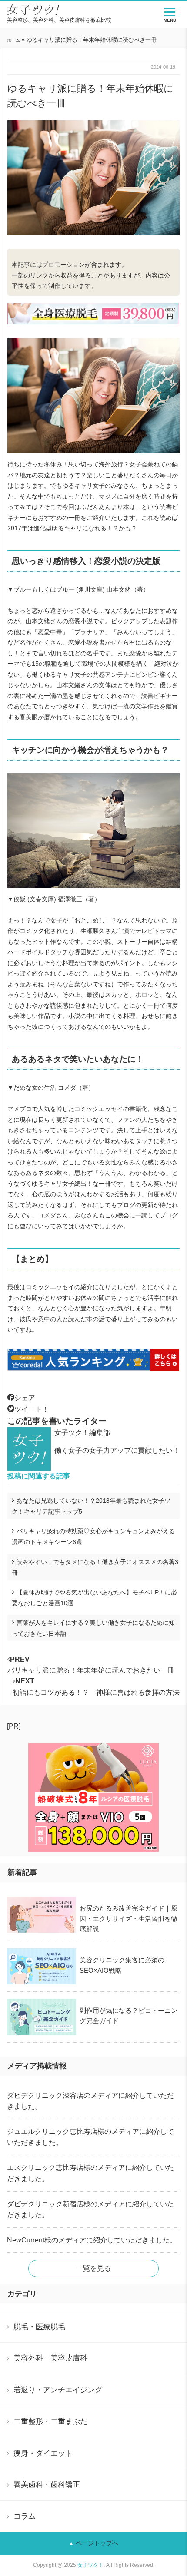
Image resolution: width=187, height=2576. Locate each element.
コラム (25, 2516)
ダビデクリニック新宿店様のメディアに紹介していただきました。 (90, 2209)
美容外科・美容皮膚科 (50, 2358)
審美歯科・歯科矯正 (47, 2484)
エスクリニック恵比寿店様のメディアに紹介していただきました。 (90, 2173)
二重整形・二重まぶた (50, 2421)
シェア (25, 1398)
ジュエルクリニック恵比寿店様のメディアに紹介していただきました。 (90, 2137)
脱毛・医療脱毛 (39, 2327)
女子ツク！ (90, 2565)
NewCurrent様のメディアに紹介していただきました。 (92, 2240)
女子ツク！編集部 (82, 1433)
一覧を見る (93, 2268)
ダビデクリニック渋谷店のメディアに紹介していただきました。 (90, 2101)
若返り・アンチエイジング (58, 2390)
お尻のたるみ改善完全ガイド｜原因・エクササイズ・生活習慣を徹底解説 (129, 1918)
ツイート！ (32, 1409)
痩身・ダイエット (43, 2453)
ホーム (13, 40)
